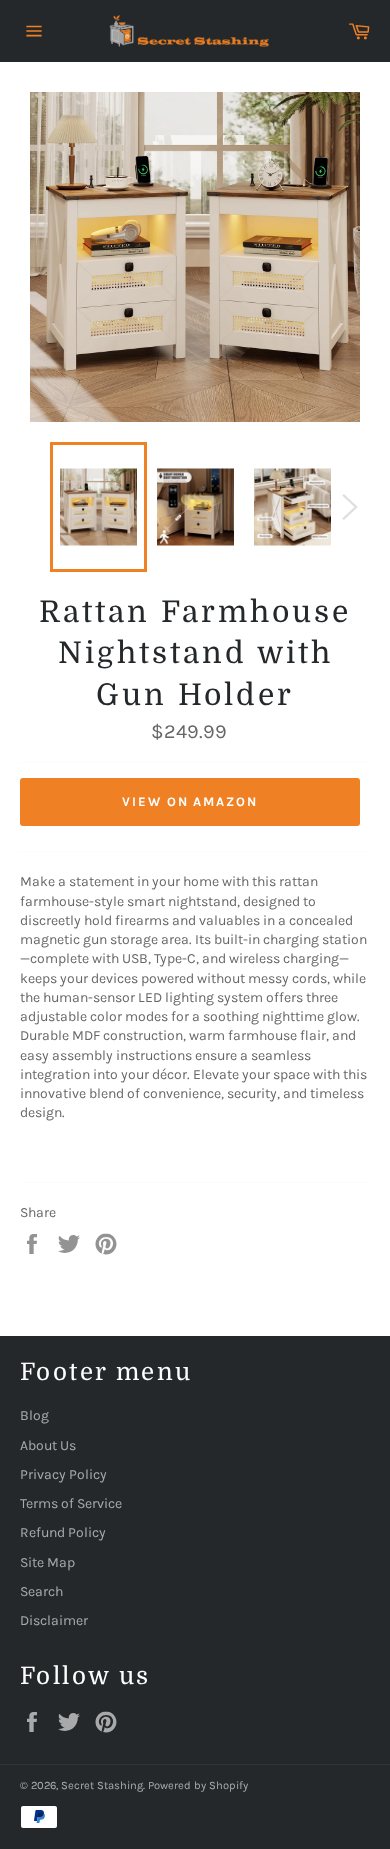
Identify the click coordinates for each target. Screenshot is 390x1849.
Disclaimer (54, 1620)
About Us (48, 1445)
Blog (34, 1415)
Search (41, 1591)
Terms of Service (71, 1503)
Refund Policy (63, 1532)
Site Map (47, 1562)
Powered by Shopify (198, 1785)
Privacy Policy (63, 1474)
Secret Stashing (102, 1785)
